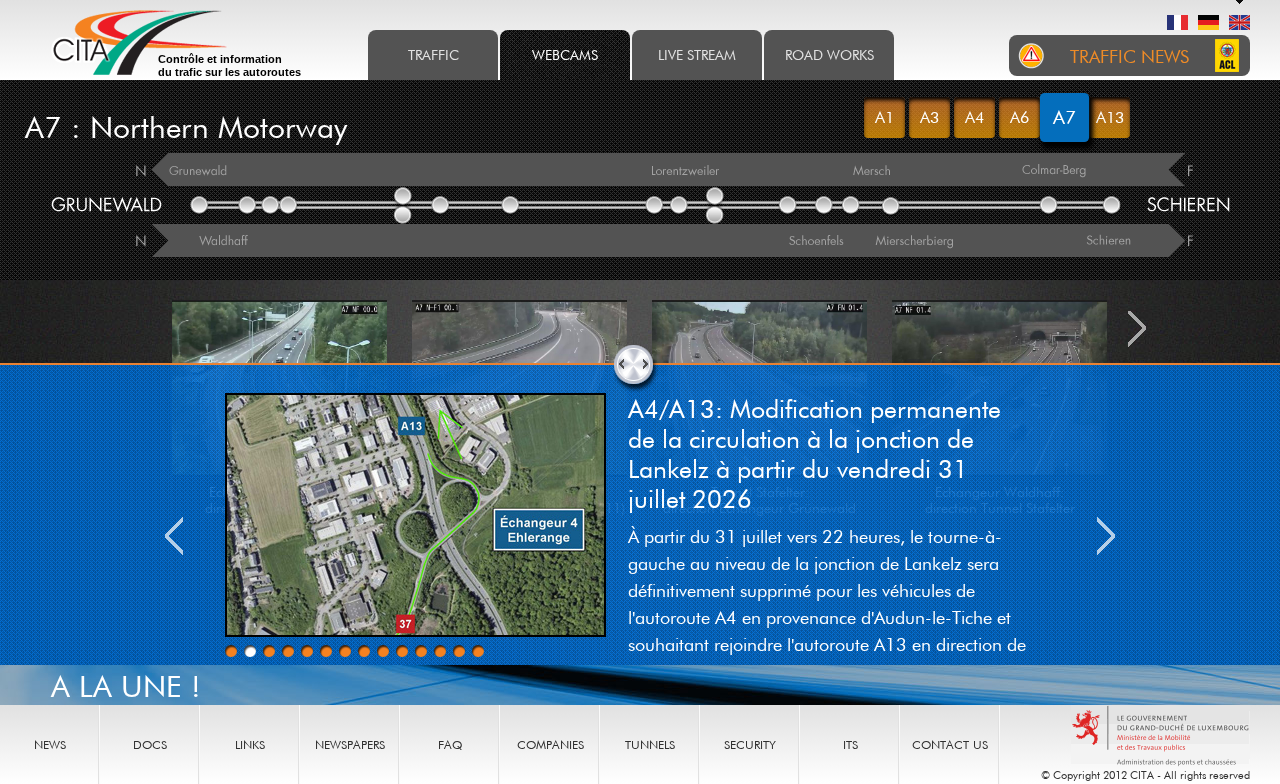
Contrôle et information (229, 65)
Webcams (565, 54)
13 (459, 651)
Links (250, 744)
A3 (929, 117)
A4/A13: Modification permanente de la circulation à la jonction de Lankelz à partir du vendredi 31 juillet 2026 (814, 453)
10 (402, 651)
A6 (1019, 117)
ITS (850, 744)
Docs (150, 744)
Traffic (433, 54)
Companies (550, 744)
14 (478, 651)
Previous (174, 536)
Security (750, 744)
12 (440, 651)
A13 (1110, 117)
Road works (829, 54)
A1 (884, 117)
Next (1106, 536)
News (50, 744)
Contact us (950, 744)
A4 (974, 117)
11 (421, 651)
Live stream (697, 54)
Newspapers (350, 744)
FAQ (450, 744)
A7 (1064, 117)
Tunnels (650, 744)
